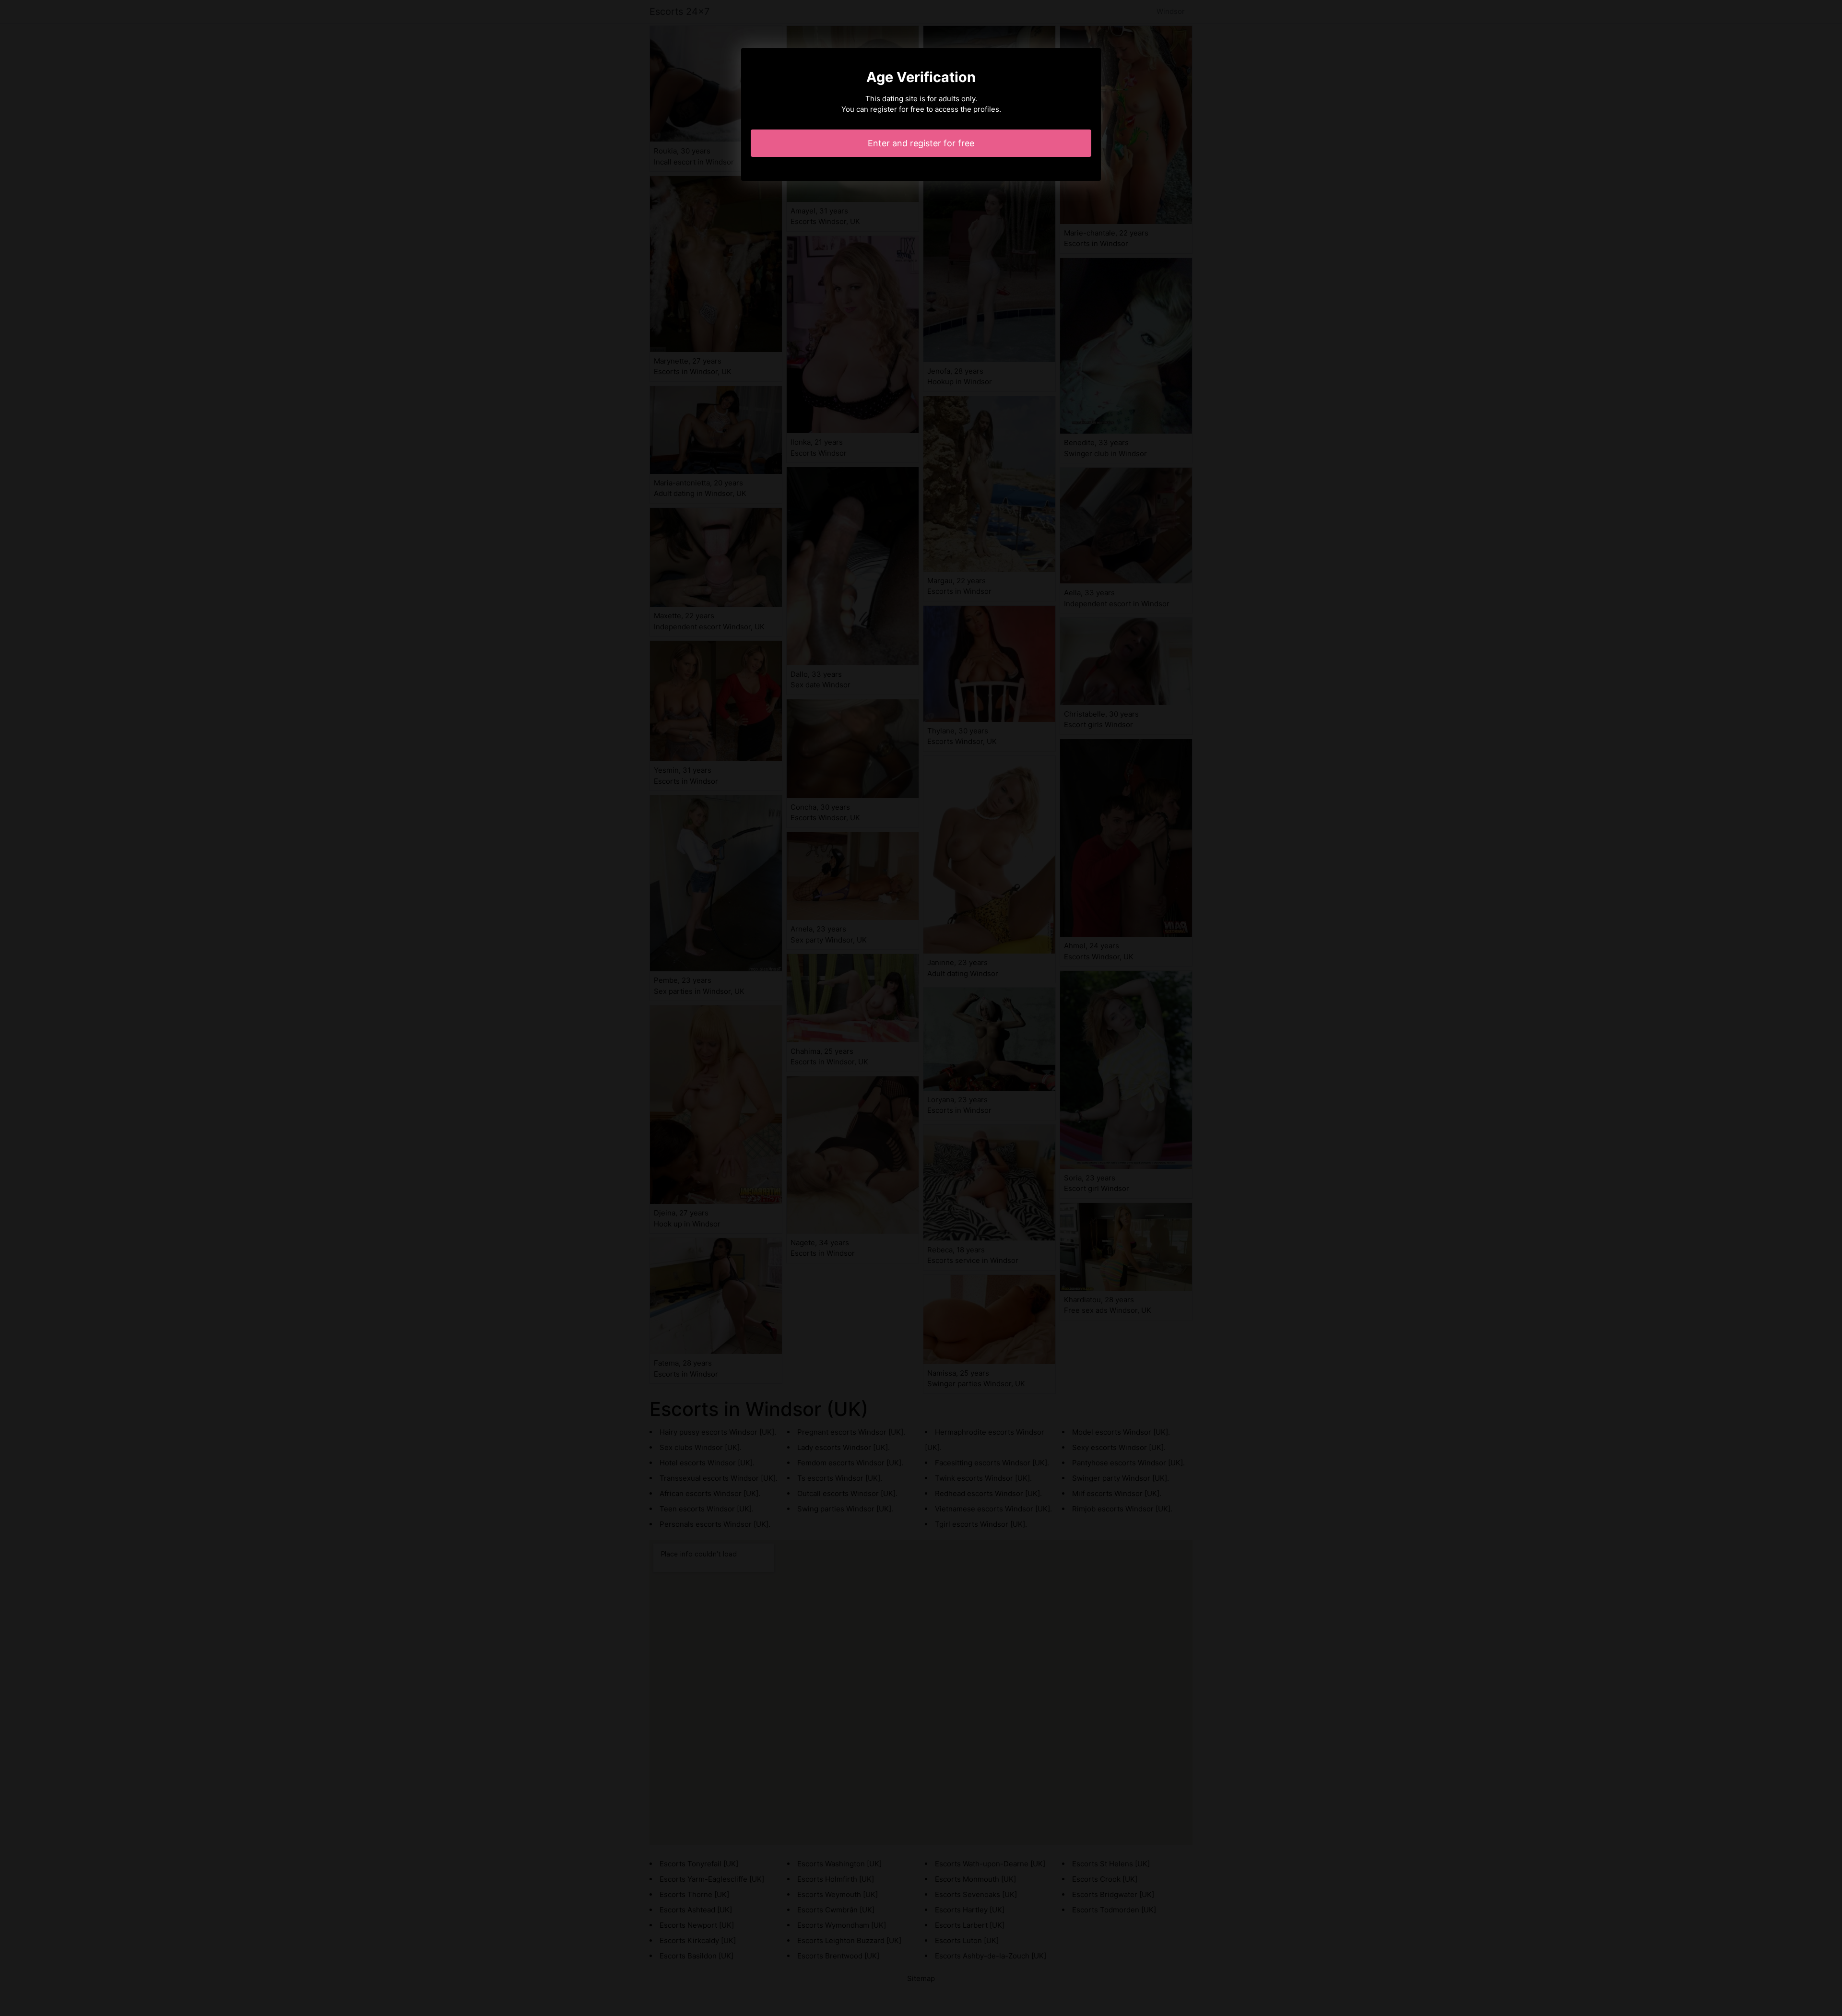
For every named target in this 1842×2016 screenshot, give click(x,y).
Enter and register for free (921, 143)
